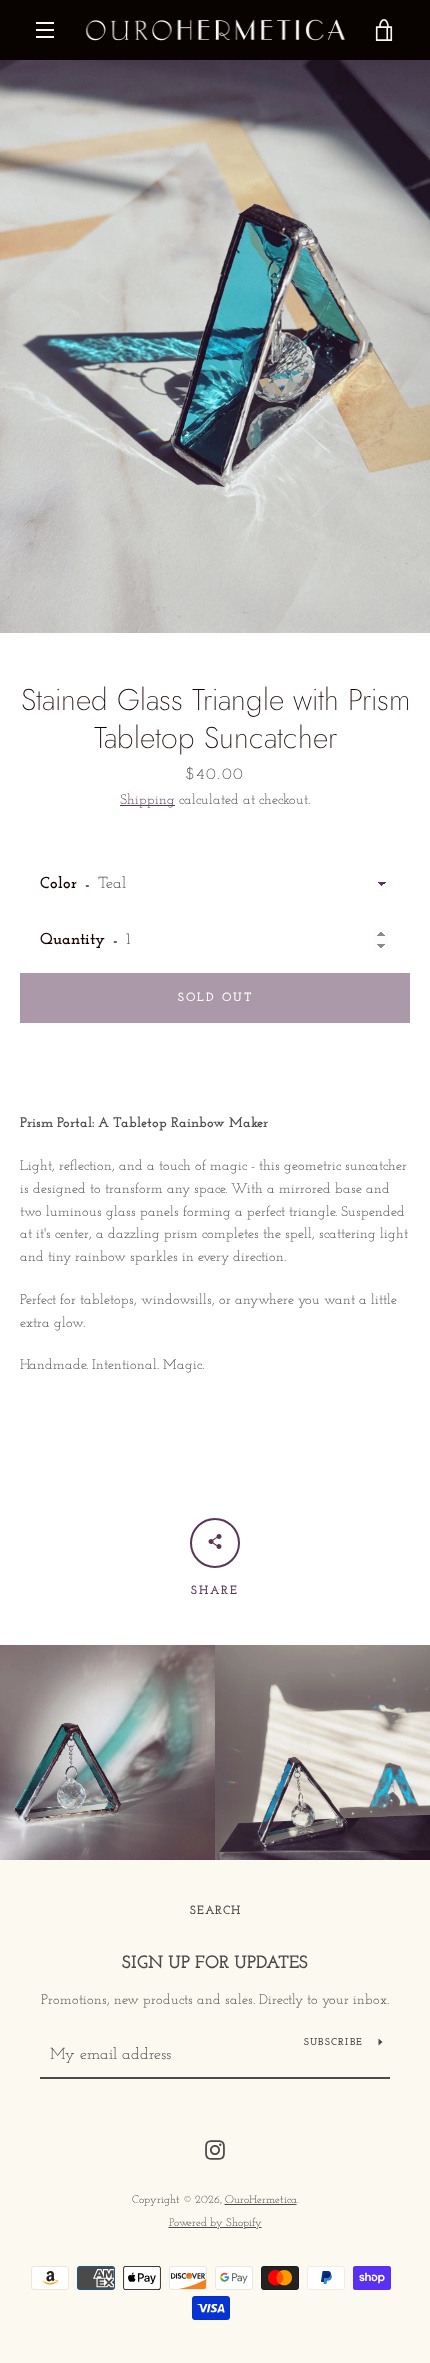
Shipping (147, 800)
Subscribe (333, 2042)
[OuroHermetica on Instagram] (215, 2149)
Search (215, 1911)
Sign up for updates (215, 1964)
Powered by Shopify (215, 2223)
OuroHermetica (261, 2200)
